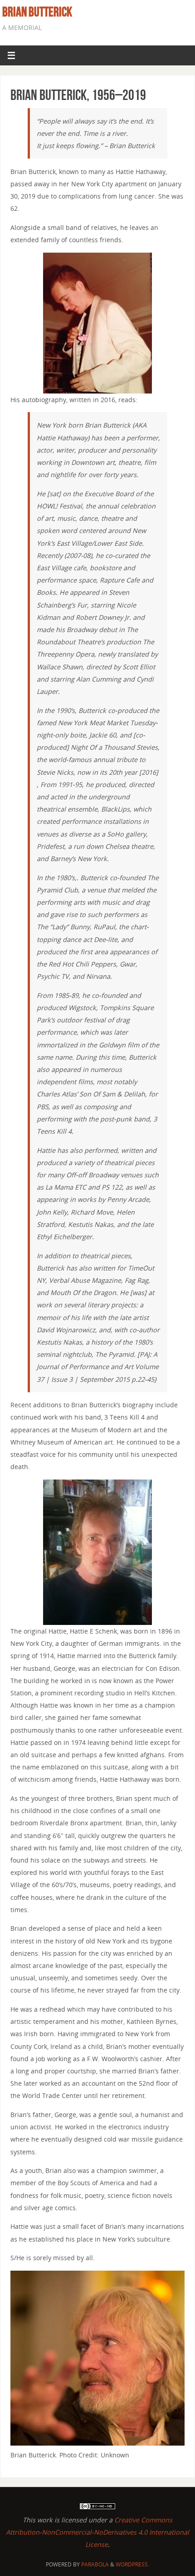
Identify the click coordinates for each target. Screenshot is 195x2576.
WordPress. (132, 2564)
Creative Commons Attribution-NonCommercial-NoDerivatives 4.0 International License (97, 2532)
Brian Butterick (37, 12)
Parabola (95, 2564)
